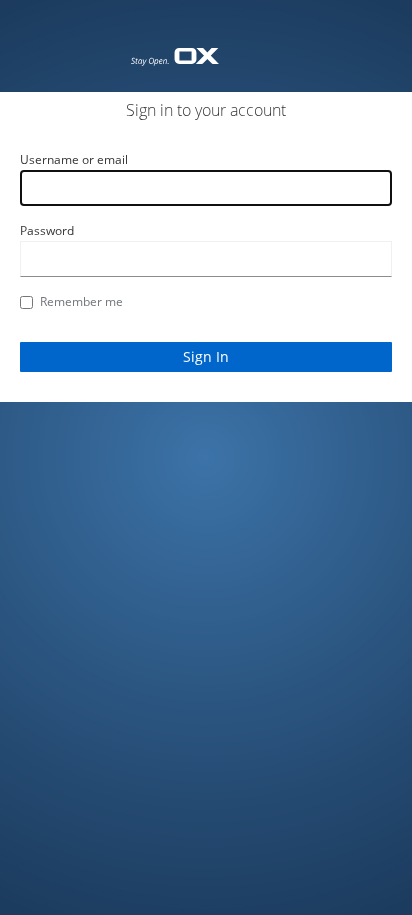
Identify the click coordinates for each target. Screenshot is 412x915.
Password (47, 230)
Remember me (81, 301)
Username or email (74, 159)
